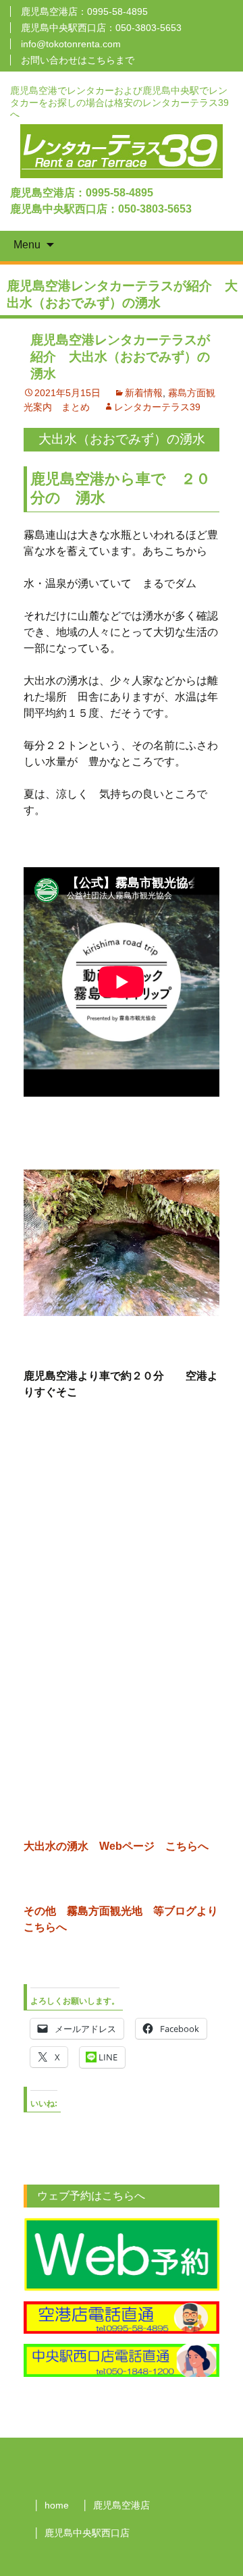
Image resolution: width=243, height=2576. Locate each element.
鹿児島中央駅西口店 (87, 2533)
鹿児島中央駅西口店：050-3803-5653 (101, 28)
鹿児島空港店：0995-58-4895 (84, 11)
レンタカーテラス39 (157, 407)
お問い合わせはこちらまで (78, 60)
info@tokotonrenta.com (71, 44)
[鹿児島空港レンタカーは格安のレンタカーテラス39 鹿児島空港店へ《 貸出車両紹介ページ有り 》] (122, 150)
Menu (27, 245)
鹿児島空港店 (122, 2505)
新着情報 (144, 393)
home (57, 2505)
